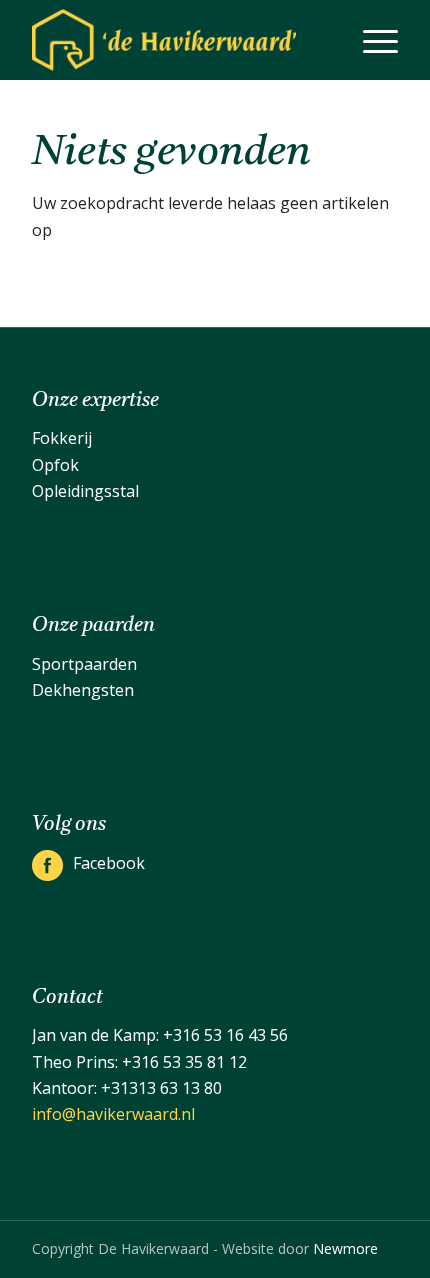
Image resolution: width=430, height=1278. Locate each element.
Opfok (55, 465)
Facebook (109, 863)
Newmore (345, 1248)
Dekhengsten (83, 690)
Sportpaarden (84, 664)
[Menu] (370, 40)
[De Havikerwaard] (178, 40)
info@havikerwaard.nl (113, 1114)
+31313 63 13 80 (161, 1088)
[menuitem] (370, 40)
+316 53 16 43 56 (225, 1035)
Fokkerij (62, 438)
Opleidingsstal (85, 491)
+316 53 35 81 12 (184, 1062)
